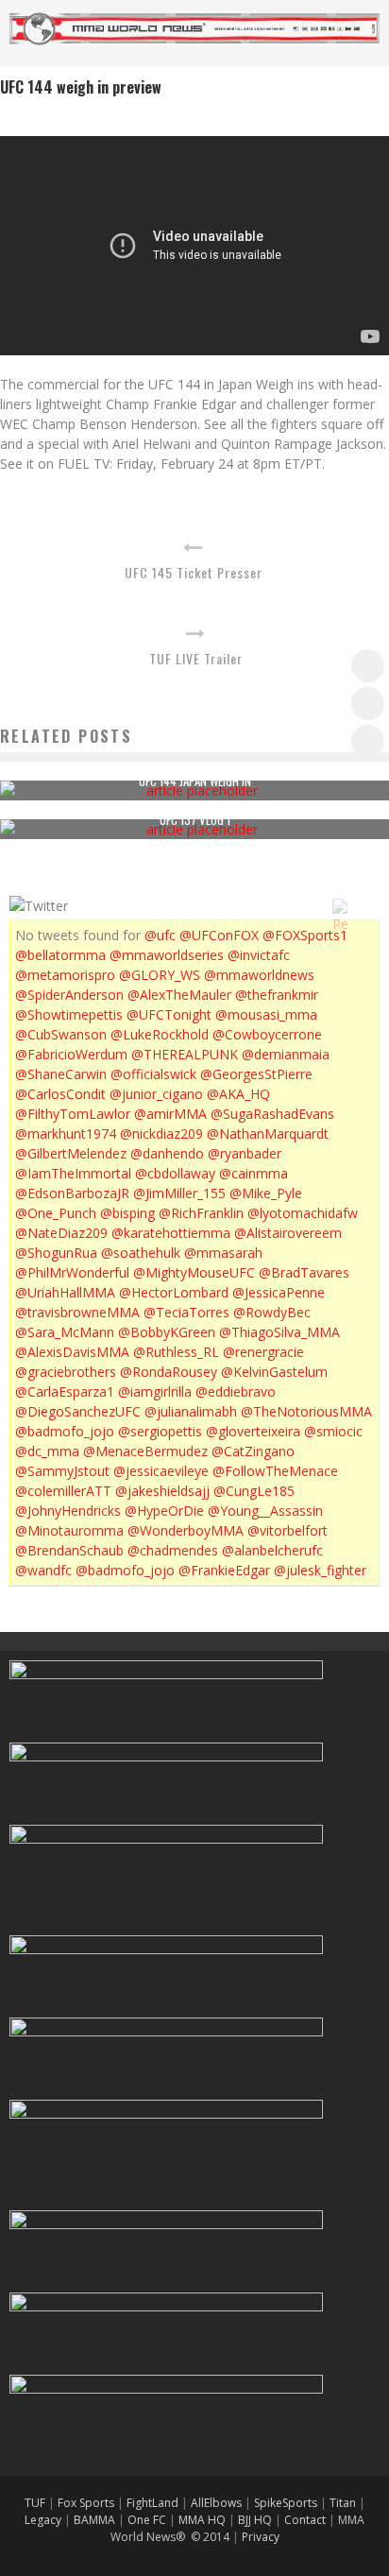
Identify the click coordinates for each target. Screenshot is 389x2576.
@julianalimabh (191, 1411)
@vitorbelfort (288, 1530)
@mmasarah (223, 1253)
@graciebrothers (66, 1372)
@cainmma (254, 1173)
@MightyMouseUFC (194, 1272)
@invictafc (259, 955)
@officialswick (153, 1074)
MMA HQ (202, 2520)
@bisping (127, 1213)
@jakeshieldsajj (162, 1491)
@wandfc (43, 1570)
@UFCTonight (169, 1014)
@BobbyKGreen (167, 1332)
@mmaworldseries (167, 955)
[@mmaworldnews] (368, 666)
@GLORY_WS (160, 975)
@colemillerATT (63, 1491)
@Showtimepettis (69, 1014)
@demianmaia (286, 1054)
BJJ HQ (255, 2520)
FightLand (152, 2503)
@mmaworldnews (259, 975)
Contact (306, 2520)
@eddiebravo (236, 1391)
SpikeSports (286, 2503)
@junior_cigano (156, 1094)
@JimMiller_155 (179, 1193)
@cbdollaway (175, 1173)
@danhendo (167, 1153)
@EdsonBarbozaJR (72, 1193)
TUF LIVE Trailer (196, 658)
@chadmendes (173, 1550)
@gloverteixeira (253, 1431)
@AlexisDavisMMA (72, 1352)
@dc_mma (47, 1451)
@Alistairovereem (288, 1233)
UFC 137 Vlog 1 (195, 819)
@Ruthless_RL (176, 1352)
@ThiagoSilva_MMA (279, 1332)
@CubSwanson (61, 1034)
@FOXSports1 (305, 935)
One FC (147, 2520)
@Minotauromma (69, 1530)
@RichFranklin (201, 1213)
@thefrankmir (277, 995)
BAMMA (94, 2520)
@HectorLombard (174, 1292)
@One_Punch (56, 1213)
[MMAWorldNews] (368, 704)
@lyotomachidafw (303, 1213)
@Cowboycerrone (267, 1034)
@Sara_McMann (65, 1332)
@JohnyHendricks (68, 1511)
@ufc (160, 935)
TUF (35, 2503)
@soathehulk (141, 1253)
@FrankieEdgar (224, 1570)
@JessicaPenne (279, 1292)
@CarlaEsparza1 (65, 1391)
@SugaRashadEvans (272, 1114)
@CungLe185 (254, 1491)
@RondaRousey (169, 1372)
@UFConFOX (219, 935)
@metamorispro (65, 975)
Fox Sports (85, 2503)
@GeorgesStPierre (256, 1074)
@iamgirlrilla (155, 1391)
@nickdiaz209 (161, 1133)
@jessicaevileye (161, 1471)
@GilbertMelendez (71, 1153)
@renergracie (263, 1352)
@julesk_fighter (320, 1570)
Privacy (261, 2537)
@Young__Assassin (265, 1511)
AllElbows (218, 2503)
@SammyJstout (62, 1471)
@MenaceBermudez (145, 1451)
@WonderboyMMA (186, 1530)
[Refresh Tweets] (340, 906)
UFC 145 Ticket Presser (194, 572)
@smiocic (333, 1431)
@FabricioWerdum (71, 1054)
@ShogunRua (56, 1253)
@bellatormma (60, 955)
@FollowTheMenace (275, 1471)
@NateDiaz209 (61, 1233)
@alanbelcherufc (272, 1550)
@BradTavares (304, 1272)
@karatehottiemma (171, 1233)
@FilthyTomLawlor (73, 1114)
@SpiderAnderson (69, 995)
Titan (343, 2503)
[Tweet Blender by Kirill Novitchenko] (362, 906)
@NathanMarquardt (268, 1133)
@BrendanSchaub (69, 1550)
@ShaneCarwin (61, 1074)
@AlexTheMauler (179, 995)
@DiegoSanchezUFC (78, 1411)
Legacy (43, 2520)
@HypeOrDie (164, 1511)
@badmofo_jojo (65, 1431)
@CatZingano (253, 1451)
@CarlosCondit (60, 1094)
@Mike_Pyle (266, 1193)
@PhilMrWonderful (72, 1272)
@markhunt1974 (66, 1133)
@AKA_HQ (238, 1094)
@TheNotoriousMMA (306, 1411)
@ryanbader (245, 1153)
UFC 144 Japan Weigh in (195, 781)
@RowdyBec (272, 1312)
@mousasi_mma (266, 1014)
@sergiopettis (160, 1431)
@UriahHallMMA (65, 1292)
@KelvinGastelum (274, 1372)
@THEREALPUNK (185, 1054)
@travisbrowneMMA (77, 1312)
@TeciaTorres (186, 1312)
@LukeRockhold (160, 1034)
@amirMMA (170, 1114)
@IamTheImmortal (73, 1173)
